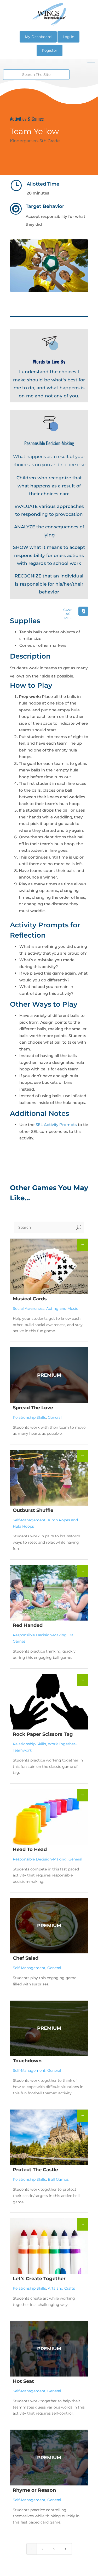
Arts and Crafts (61, 2288)
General (55, 1417)
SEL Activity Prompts (56, 1125)
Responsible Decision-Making (40, 1635)
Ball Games (58, 2179)
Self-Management (29, 1520)
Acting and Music (62, 1308)
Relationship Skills (29, 1417)
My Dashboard (38, 37)
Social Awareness (29, 1308)
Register (50, 50)
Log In (68, 37)
